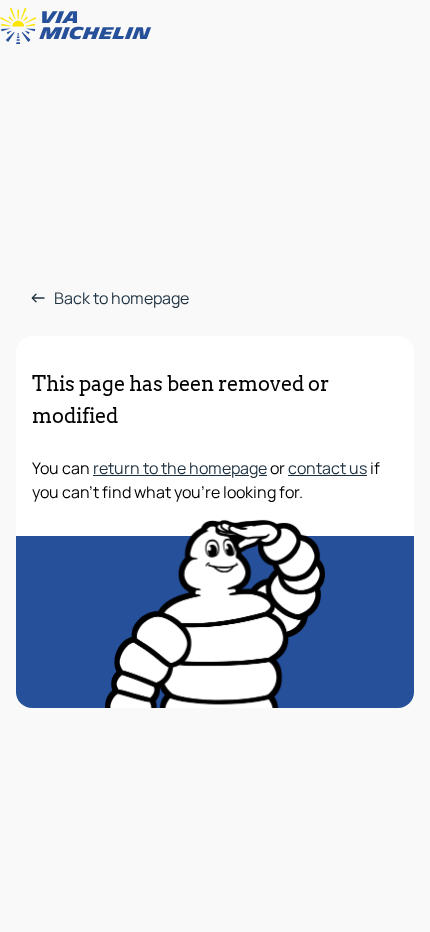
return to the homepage (180, 468)
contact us (327, 468)
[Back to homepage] (80, 26)
